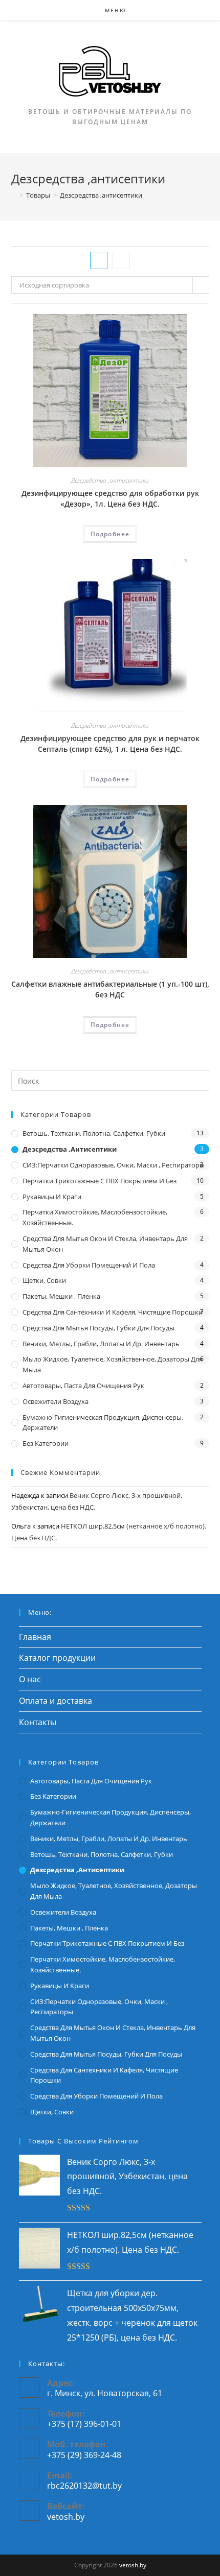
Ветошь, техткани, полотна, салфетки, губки (94, 1133)
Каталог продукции (57, 1658)
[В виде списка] (121, 260)
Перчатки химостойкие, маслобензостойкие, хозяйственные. (95, 1217)
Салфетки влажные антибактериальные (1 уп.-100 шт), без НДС (110, 989)
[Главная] (14, 195)
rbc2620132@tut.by (84, 2486)
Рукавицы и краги (52, 1197)
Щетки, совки (44, 1280)
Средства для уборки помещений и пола (89, 1265)
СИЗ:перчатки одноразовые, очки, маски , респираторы (114, 1165)
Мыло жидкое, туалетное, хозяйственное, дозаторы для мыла (113, 1364)
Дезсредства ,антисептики (110, 480)
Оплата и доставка (56, 1701)
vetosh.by (66, 2517)
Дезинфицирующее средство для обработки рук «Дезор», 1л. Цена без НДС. (110, 498)
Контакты (38, 1722)
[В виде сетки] (99, 260)
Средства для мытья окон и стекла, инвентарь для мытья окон (105, 1244)
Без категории (46, 1443)
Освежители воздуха (56, 1401)
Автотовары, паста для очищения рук (83, 1386)
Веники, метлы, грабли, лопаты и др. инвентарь (101, 1344)
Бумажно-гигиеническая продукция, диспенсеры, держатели (103, 1423)
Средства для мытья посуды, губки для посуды (98, 1328)
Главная (35, 1637)
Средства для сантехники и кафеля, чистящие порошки (113, 1312)
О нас (30, 1679)
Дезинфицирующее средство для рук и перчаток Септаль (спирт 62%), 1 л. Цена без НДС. (110, 744)
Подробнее (110, 534)
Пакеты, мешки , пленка (61, 1296)
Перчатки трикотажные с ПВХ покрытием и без (100, 1181)
